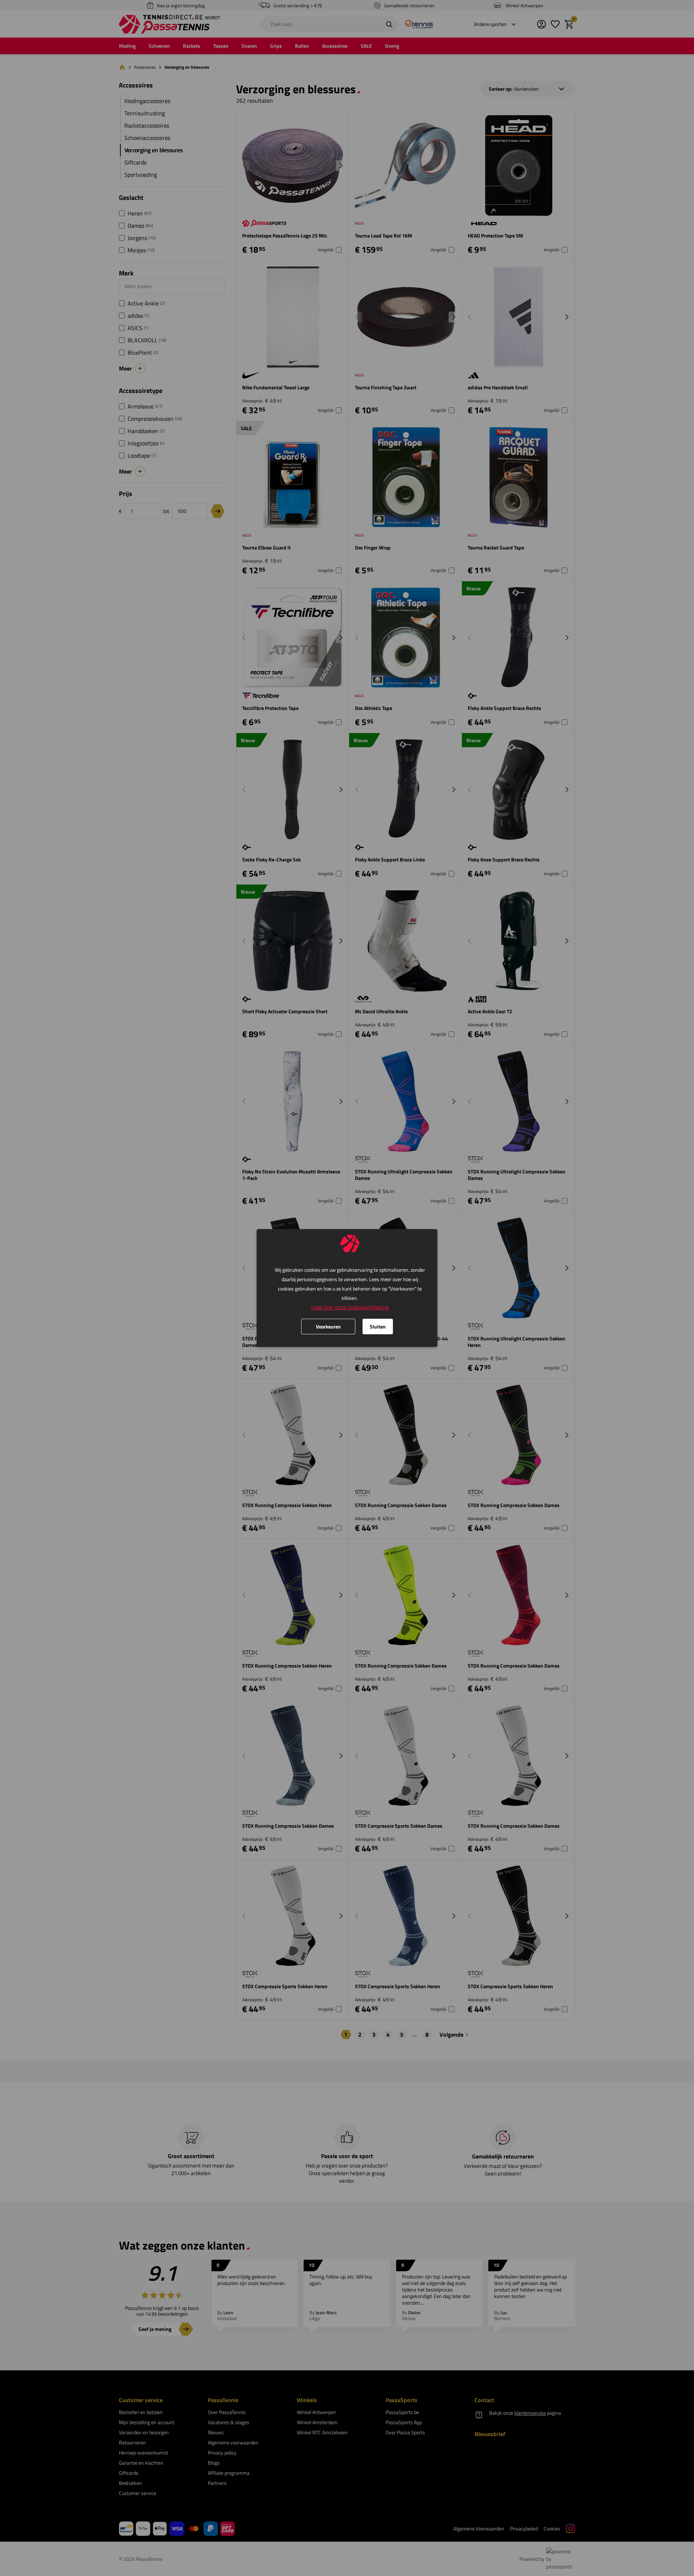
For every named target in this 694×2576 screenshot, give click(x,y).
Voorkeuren (328, 1326)
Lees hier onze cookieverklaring (350, 1307)
